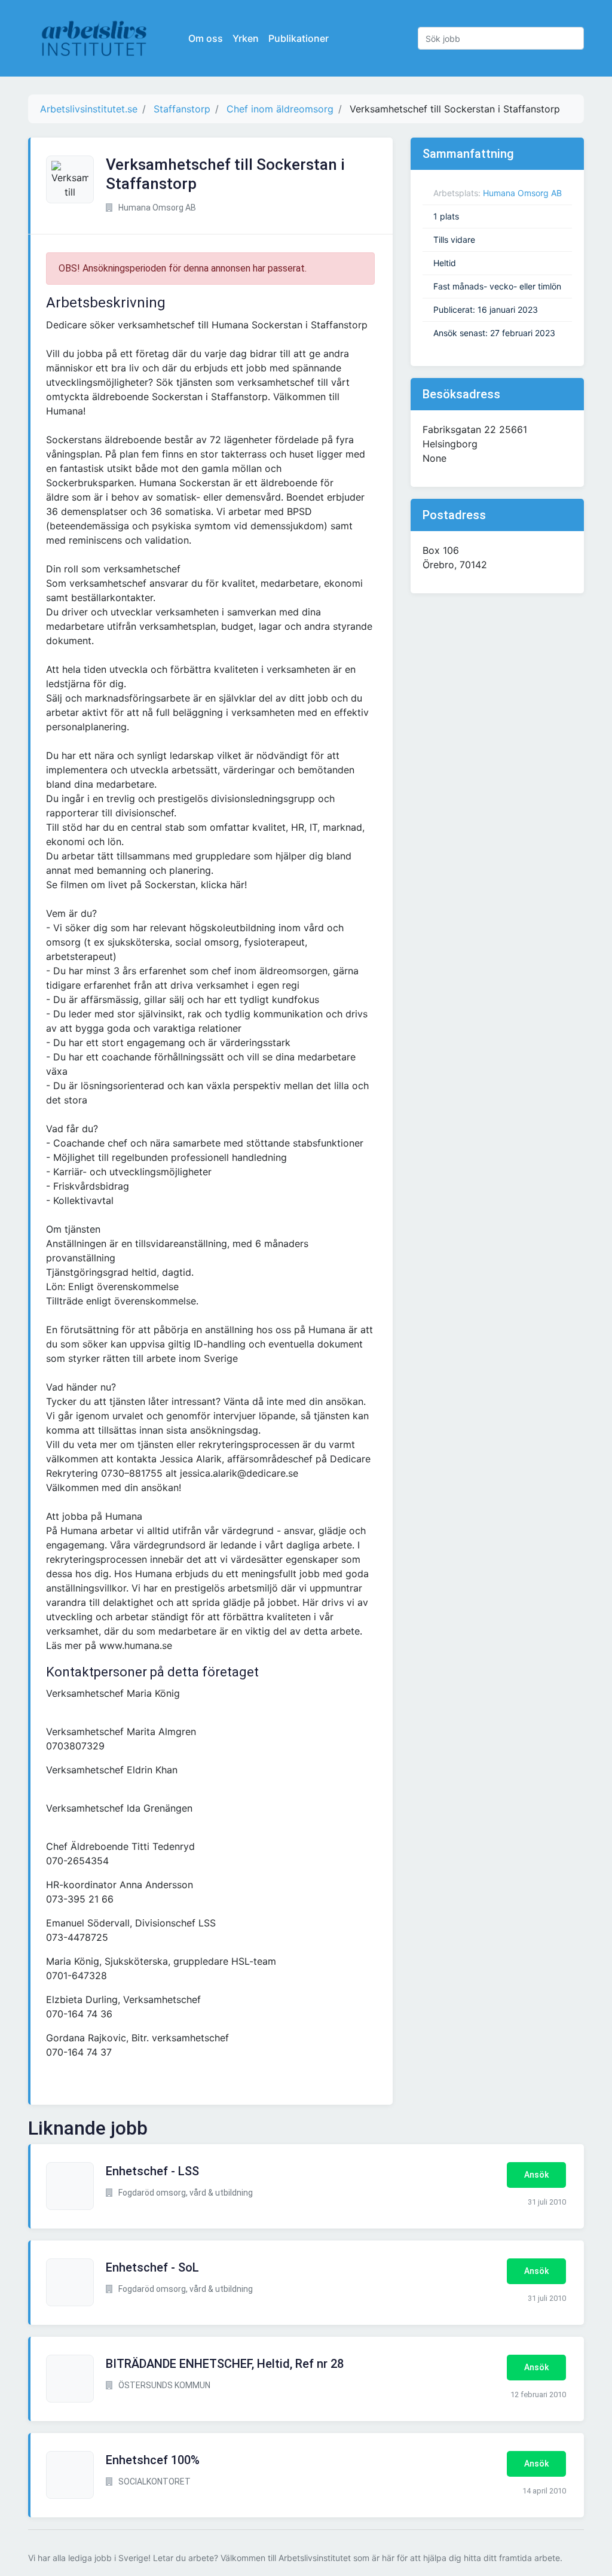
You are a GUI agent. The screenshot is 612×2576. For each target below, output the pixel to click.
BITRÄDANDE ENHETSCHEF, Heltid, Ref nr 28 (225, 2364)
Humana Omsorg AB (522, 193)
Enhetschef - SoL (152, 2267)
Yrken (246, 38)
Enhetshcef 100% (153, 2460)
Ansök (536, 2175)
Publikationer (299, 38)
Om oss (206, 38)
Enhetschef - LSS (152, 2171)
